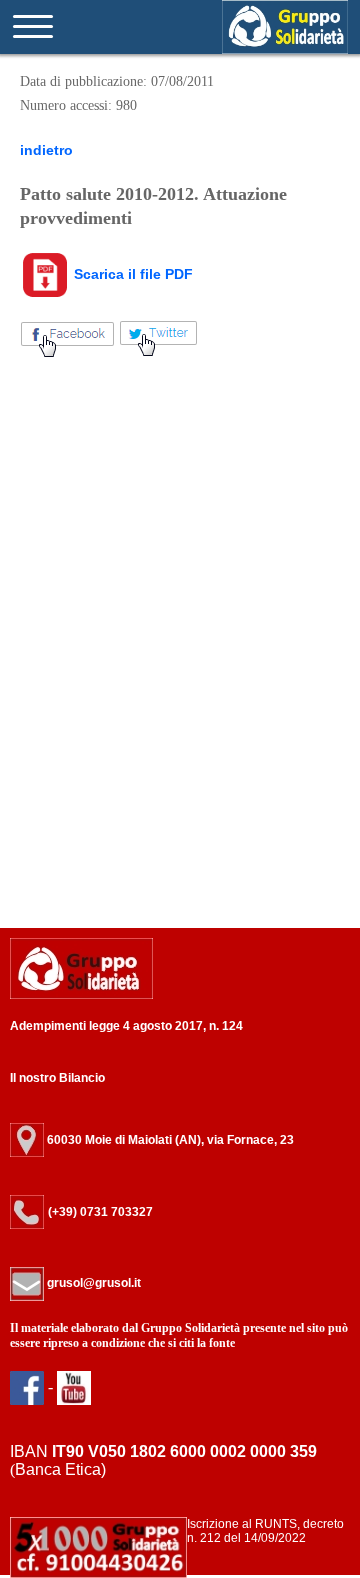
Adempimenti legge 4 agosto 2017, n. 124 (126, 1026)
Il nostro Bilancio (57, 1078)
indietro (46, 150)
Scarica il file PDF (131, 274)
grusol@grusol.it (92, 1283)
